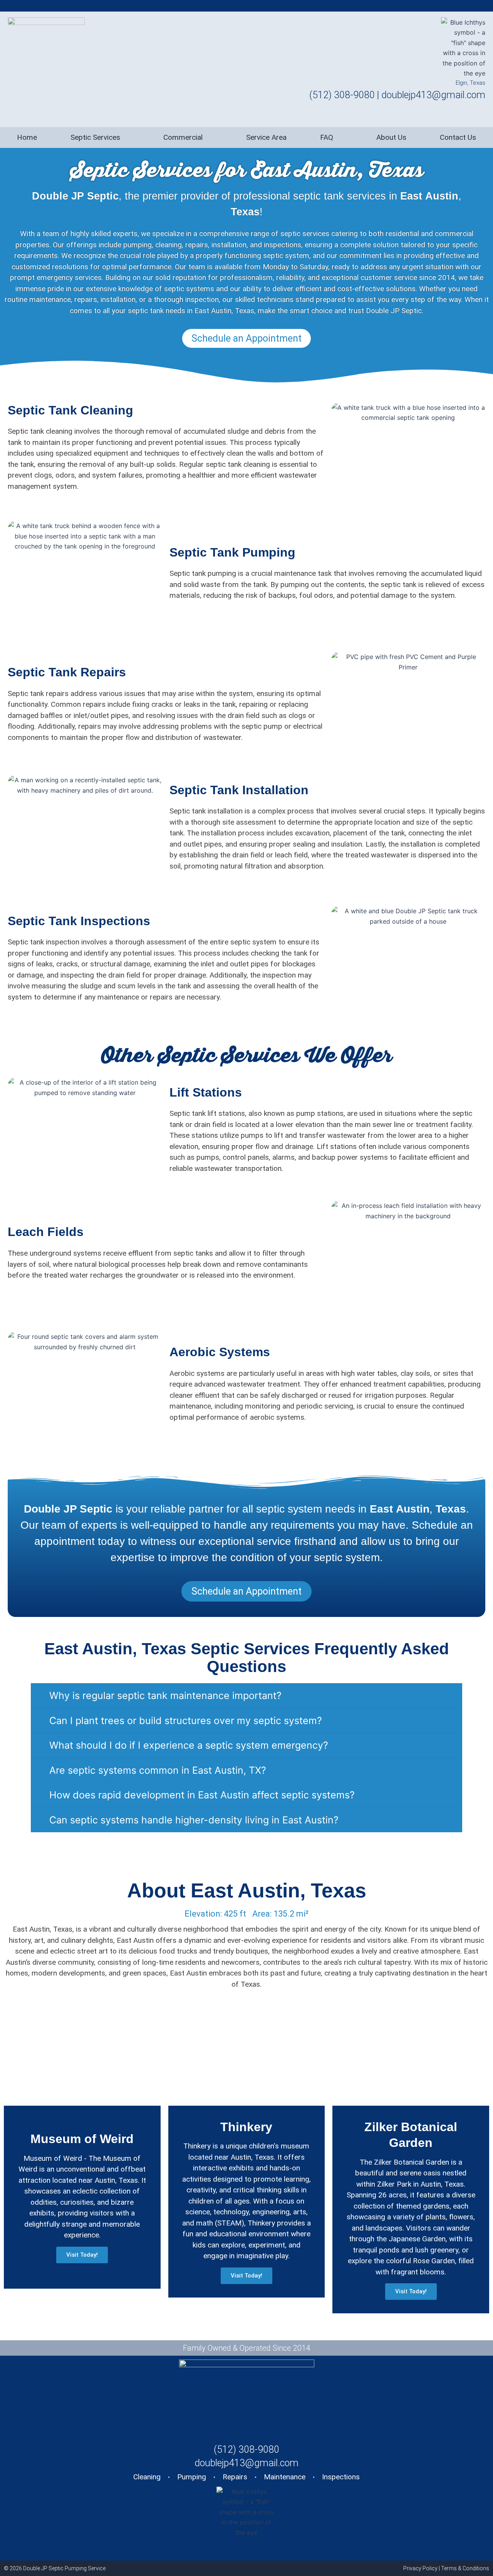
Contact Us (458, 137)
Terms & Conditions (465, 2568)
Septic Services (95, 137)
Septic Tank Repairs (67, 672)
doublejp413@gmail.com (433, 95)
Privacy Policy (420, 2568)
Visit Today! (82, 2255)
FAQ (327, 137)
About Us (391, 137)
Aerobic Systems (220, 1352)
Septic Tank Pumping (232, 552)
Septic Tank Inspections (79, 921)
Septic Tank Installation (239, 790)
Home (27, 137)
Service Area (266, 137)
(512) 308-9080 (342, 95)
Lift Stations (206, 1092)
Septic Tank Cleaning (70, 410)
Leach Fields (46, 1232)
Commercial (183, 137)
